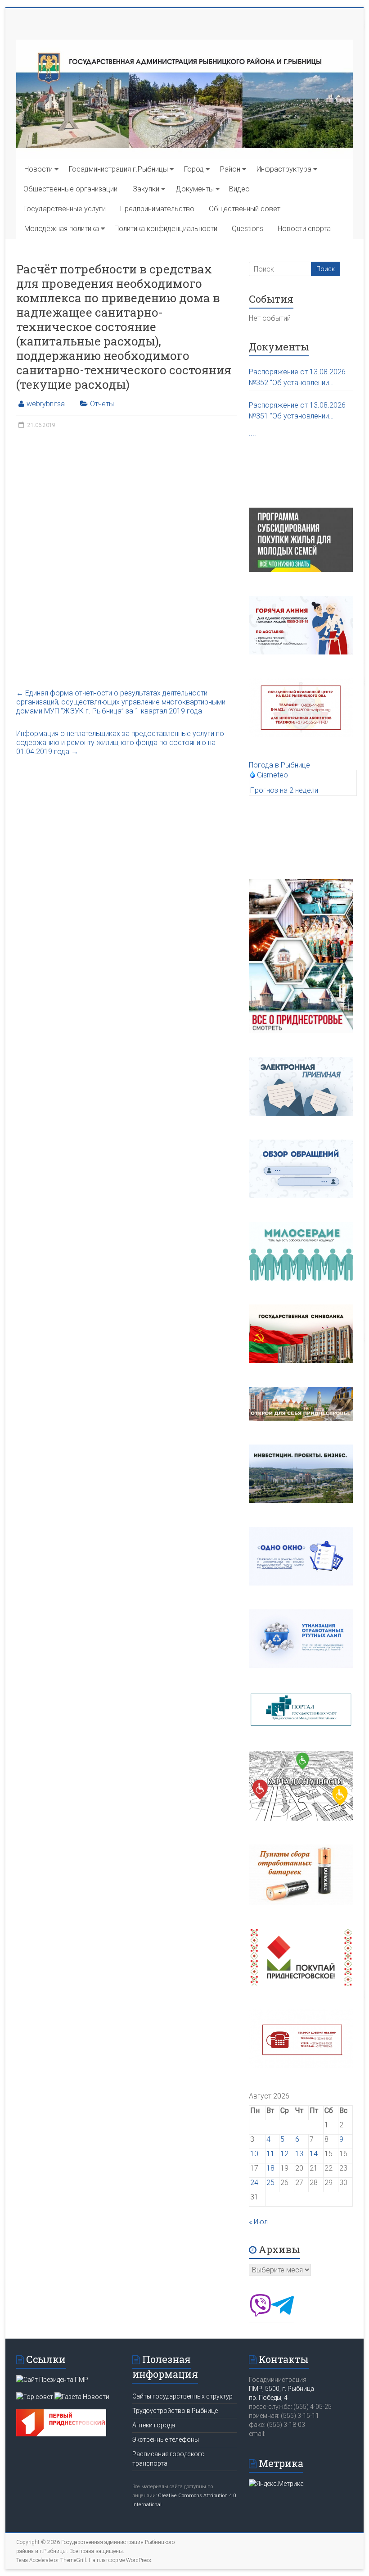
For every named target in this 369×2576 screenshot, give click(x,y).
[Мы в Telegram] (283, 2314)
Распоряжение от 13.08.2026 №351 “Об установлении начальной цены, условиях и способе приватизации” (297, 411)
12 (284, 2154)
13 (299, 2154)
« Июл (258, 2222)
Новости (38, 169)
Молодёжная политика (62, 229)
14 (314, 2154)
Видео (239, 189)
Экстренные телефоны (166, 2440)
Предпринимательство (157, 209)
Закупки (146, 189)
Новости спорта (304, 229)
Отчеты (102, 404)
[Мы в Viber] (260, 2314)
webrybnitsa (46, 404)
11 (270, 2154)
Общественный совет (245, 209)
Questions (247, 229)
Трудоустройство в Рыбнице (175, 2411)
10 (254, 2154)
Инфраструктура (284, 169)
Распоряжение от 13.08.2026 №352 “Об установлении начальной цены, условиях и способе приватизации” (297, 378)
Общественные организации (70, 189)
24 (254, 2183)
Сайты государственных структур (182, 2396)
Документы (195, 189)
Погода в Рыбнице (279, 765)
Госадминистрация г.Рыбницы (118, 169)
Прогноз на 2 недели (284, 790)
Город (194, 169)
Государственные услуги (65, 209)
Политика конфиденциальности (166, 229)
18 (270, 2168)
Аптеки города (154, 2425)
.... (252, 433)
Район (230, 169)
